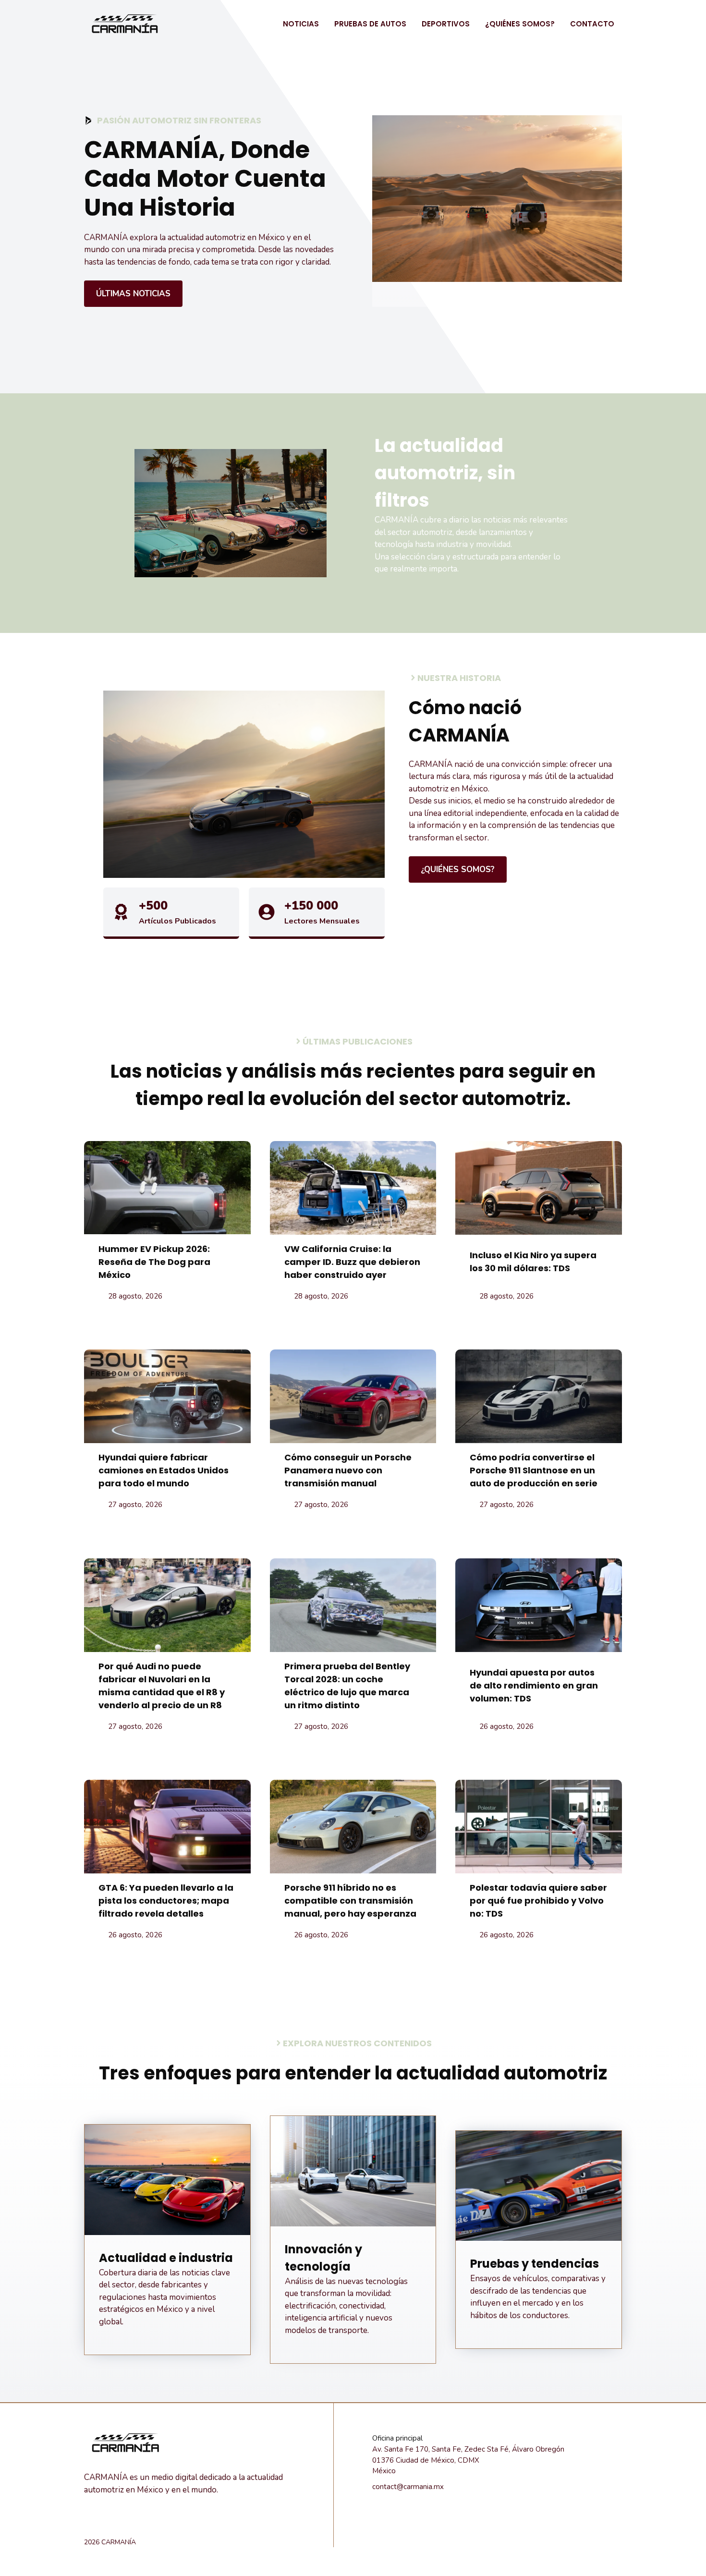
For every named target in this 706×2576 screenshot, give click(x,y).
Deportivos (446, 24)
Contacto (592, 24)
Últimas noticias (133, 294)
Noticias (301, 24)
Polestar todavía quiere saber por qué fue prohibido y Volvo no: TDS (538, 1901)
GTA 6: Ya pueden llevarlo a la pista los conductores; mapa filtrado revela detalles (166, 1901)
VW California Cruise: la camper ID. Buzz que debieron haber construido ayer (352, 1262)
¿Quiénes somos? (520, 24)
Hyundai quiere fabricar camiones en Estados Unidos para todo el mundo (164, 1470)
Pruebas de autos (370, 24)
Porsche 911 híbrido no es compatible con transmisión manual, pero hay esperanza (350, 1901)
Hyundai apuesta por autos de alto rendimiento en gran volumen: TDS (534, 1685)
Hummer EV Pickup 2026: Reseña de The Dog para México (154, 1262)
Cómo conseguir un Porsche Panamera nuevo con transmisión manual (348, 1470)
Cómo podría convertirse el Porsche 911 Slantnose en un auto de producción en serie (534, 1470)
